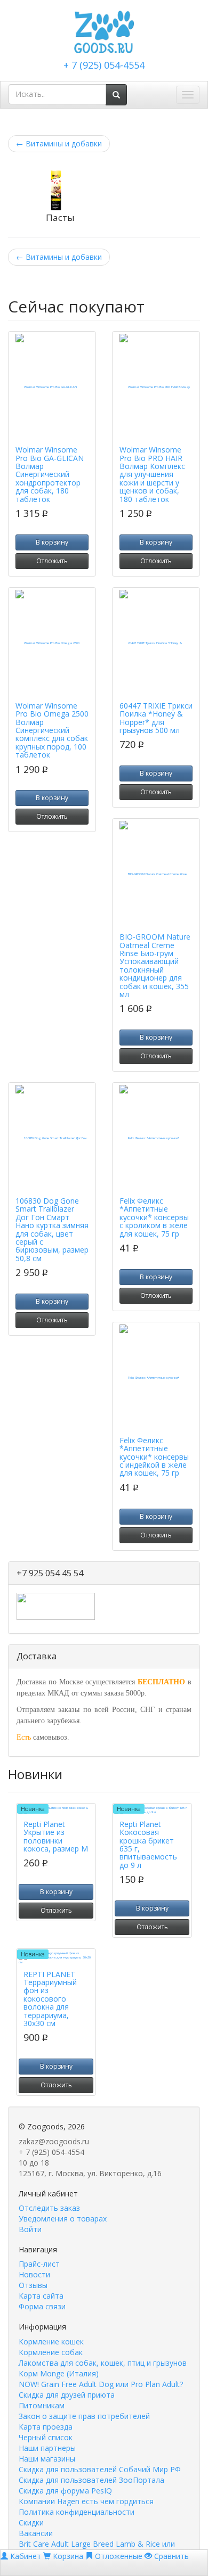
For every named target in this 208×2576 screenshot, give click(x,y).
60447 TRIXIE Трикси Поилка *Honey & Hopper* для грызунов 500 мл (156, 718)
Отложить (52, 561)
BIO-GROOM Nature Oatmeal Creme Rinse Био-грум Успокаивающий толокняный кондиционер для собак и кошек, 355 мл (155, 965)
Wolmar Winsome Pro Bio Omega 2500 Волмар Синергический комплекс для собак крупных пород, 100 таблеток (52, 730)
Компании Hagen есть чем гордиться (86, 2501)
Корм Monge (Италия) (59, 2373)
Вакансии (36, 2533)
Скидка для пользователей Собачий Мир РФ (100, 2469)
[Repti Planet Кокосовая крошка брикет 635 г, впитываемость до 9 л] (152, 1810)
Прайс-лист (39, 2264)
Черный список (46, 2437)
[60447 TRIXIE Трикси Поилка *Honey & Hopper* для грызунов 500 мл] (156, 643)
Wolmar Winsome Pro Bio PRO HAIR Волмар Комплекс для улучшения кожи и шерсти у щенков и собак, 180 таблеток (152, 474)
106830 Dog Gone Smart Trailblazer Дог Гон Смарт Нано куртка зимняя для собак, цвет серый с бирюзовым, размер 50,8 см (52, 1229)
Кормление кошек (51, 2342)
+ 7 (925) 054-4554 (104, 65)
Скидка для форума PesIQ (65, 2491)
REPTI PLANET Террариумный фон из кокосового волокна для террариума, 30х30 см (50, 1999)
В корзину (52, 542)
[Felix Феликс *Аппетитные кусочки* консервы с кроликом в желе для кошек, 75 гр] (156, 1138)
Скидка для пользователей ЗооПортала (91, 2480)
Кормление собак (51, 2352)
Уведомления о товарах (63, 2219)
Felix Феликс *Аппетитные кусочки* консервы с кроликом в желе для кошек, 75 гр (154, 1217)
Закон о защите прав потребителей (84, 2416)
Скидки (31, 2522)
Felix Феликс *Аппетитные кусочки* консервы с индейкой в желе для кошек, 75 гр (154, 1457)
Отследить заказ (49, 2208)
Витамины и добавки (59, 143)
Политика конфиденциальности (77, 2512)
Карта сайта (41, 2296)
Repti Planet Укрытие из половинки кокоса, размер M (56, 1836)
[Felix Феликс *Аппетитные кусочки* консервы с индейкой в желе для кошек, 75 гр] (156, 1378)
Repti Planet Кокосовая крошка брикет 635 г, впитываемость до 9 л (148, 1845)
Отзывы (33, 2285)
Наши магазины (47, 2459)
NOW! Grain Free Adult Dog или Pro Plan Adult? (101, 2384)
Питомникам (42, 2405)
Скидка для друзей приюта (67, 2395)
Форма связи (42, 2306)
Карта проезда (46, 2427)
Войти (30, 2229)
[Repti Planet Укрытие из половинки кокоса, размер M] (56, 1810)
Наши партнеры (47, 2448)
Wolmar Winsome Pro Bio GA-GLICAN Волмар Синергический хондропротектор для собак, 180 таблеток (50, 474)
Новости (34, 2274)
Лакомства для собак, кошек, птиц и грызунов (103, 2363)
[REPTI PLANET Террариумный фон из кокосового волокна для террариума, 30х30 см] (56, 1958)
